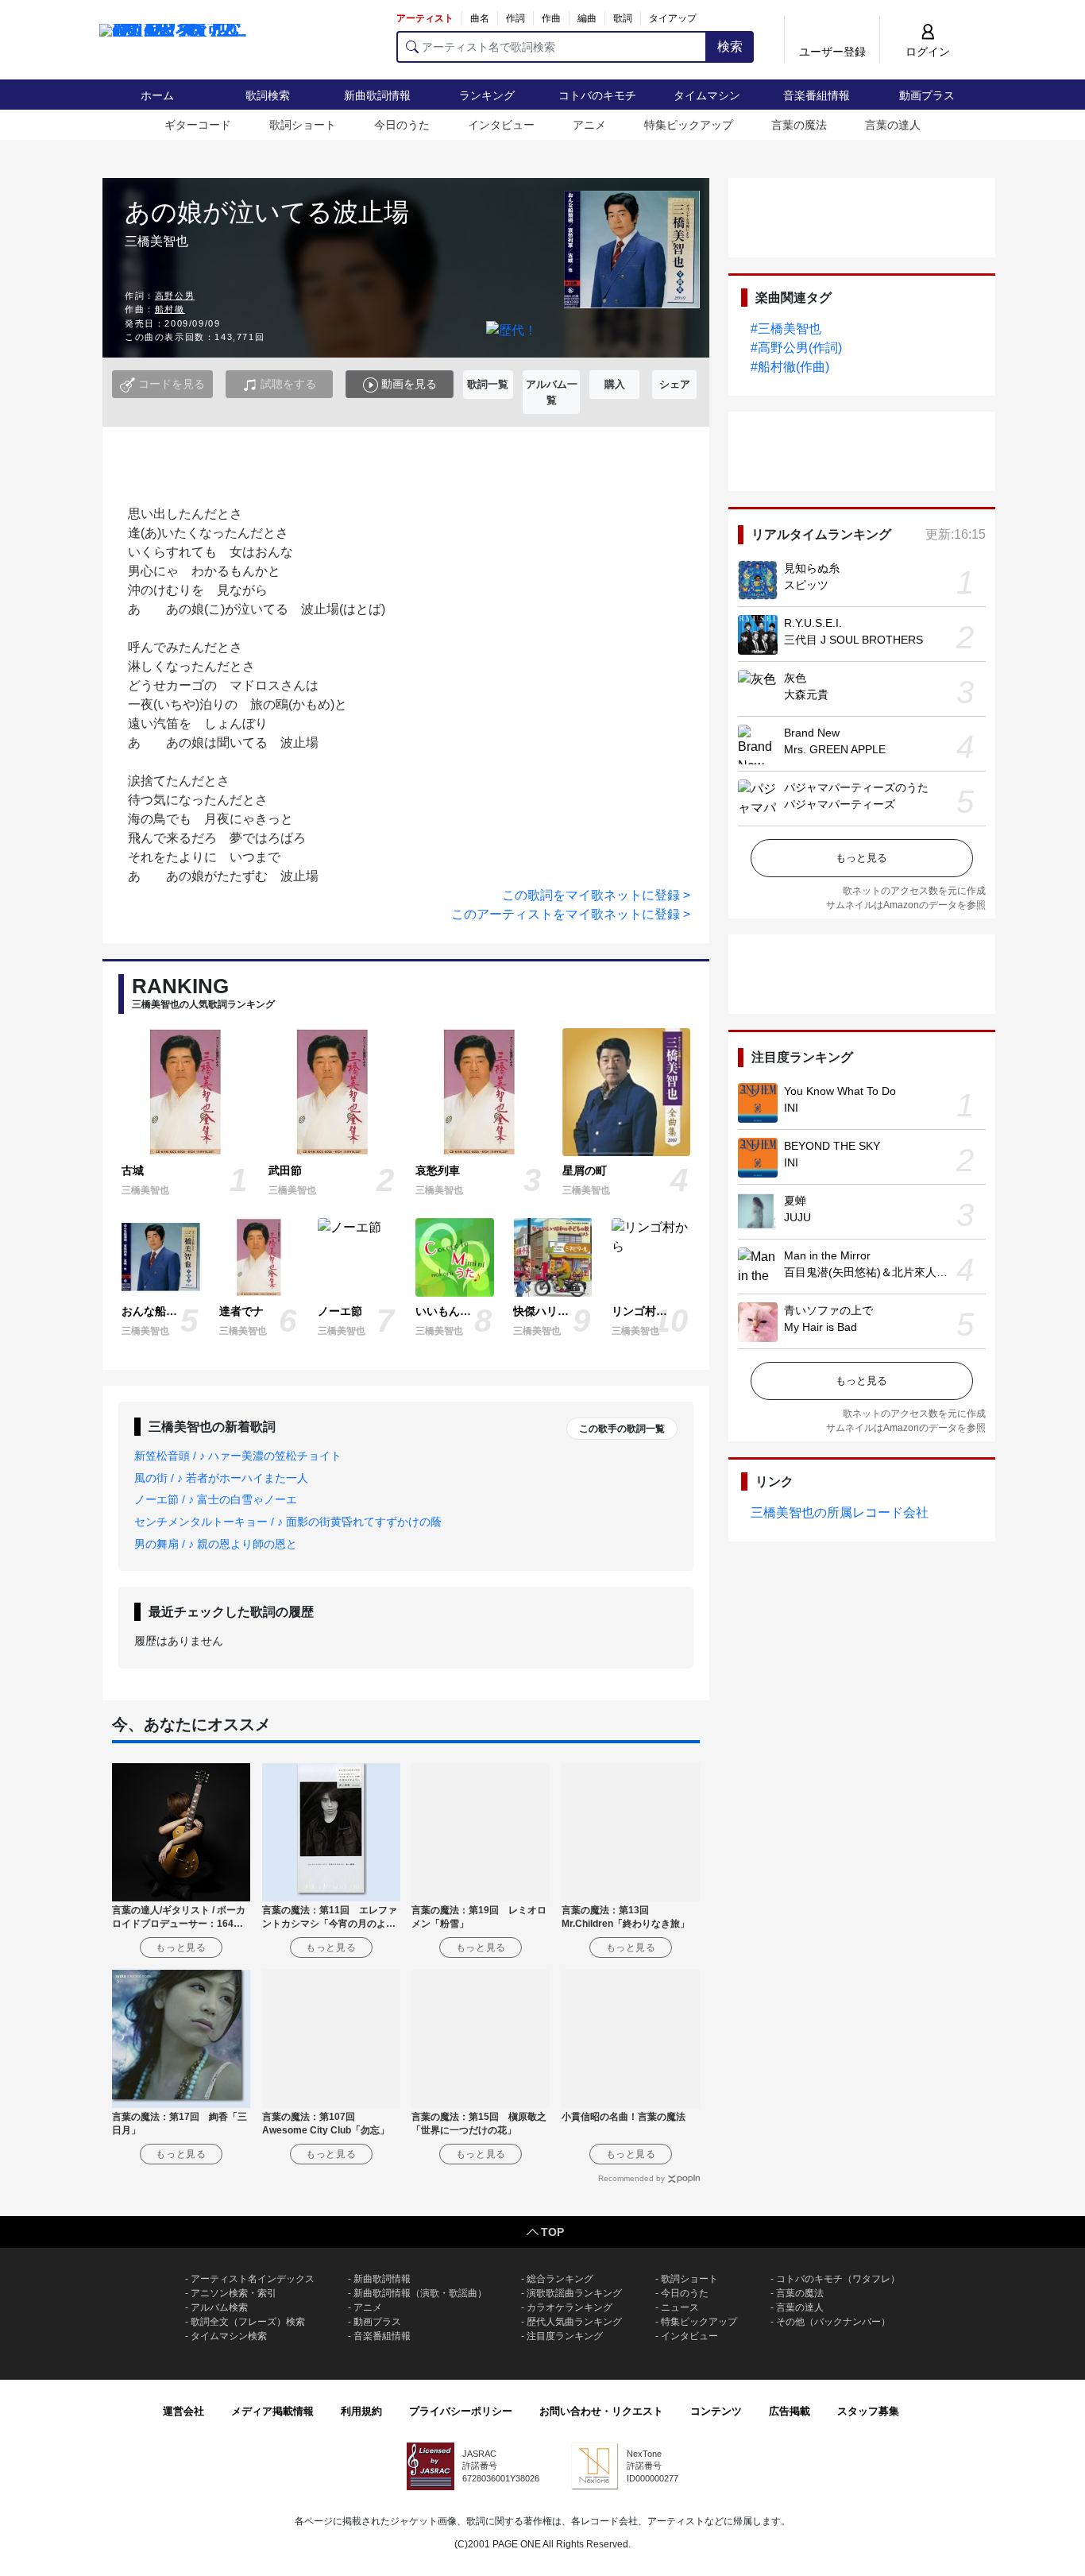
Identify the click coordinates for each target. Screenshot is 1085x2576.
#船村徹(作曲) (790, 367)
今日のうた (402, 125)
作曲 (551, 18)
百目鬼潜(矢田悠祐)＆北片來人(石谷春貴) (886, 1272)
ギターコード (198, 125)
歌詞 (623, 18)
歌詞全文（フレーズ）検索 (248, 2322)
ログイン (928, 52)
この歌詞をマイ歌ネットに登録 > (596, 895)
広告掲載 (790, 2411)
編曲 (587, 18)
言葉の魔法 (799, 125)
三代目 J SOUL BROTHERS (853, 640)
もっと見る (861, 858)
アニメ (589, 125)
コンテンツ (716, 2411)
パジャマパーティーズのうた (856, 787)
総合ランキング (560, 2279)
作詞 (515, 18)
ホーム (157, 95)
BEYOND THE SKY (832, 1146)
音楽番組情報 (817, 95)
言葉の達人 (893, 125)
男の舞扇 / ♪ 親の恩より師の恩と (216, 1544)
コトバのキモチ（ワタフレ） (838, 2279)
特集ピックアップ (689, 125)
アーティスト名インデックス (253, 2279)
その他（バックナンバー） (833, 2322)
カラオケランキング (570, 2307)
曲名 (480, 18)
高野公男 (175, 296)
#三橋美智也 (786, 329)
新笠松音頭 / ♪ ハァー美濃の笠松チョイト (238, 1456)
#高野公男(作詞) (796, 348)
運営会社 (183, 2411)
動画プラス (927, 95)
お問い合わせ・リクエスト (601, 2411)
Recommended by (631, 2178)
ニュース (680, 2307)
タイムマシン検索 (229, 2336)
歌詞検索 (268, 95)
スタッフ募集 (868, 2411)
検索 (730, 46)
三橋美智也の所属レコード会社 (840, 1512)
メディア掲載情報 (272, 2411)
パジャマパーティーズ (840, 804)
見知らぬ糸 (812, 568)
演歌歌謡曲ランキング (574, 2293)
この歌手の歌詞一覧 (622, 1429)
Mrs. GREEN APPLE (835, 749)
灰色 (795, 678)
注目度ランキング (565, 2336)
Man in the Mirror (827, 1255)
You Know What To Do (840, 1091)
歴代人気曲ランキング (574, 2322)
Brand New (812, 733)
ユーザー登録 (832, 52)
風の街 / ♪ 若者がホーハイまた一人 (221, 1478)
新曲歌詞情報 (377, 95)
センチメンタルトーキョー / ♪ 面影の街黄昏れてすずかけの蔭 (288, 1522)
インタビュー (501, 125)
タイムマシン (707, 95)
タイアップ (673, 18)
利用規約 (361, 2411)
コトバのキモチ (597, 95)
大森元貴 (806, 694)
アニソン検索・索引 (234, 2293)
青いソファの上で (828, 1310)
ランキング (487, 95)
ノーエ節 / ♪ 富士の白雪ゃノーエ (216, 1499)
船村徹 (170, 309)
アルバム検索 (219, 2307)
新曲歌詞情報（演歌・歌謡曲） (420, 2293)
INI (791, 1108)
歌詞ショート (303, 125)
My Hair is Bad (821, 1327)
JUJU (797, 1217)
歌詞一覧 (488, 384)
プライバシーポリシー (461, 2411)
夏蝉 (795, 1201)
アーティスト (425, 18)
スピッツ (806, 585)
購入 (615, 384)
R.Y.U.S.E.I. (813, 623)
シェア (675, 384)
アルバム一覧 (552, 392)
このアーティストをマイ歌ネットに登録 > (571, 914)
